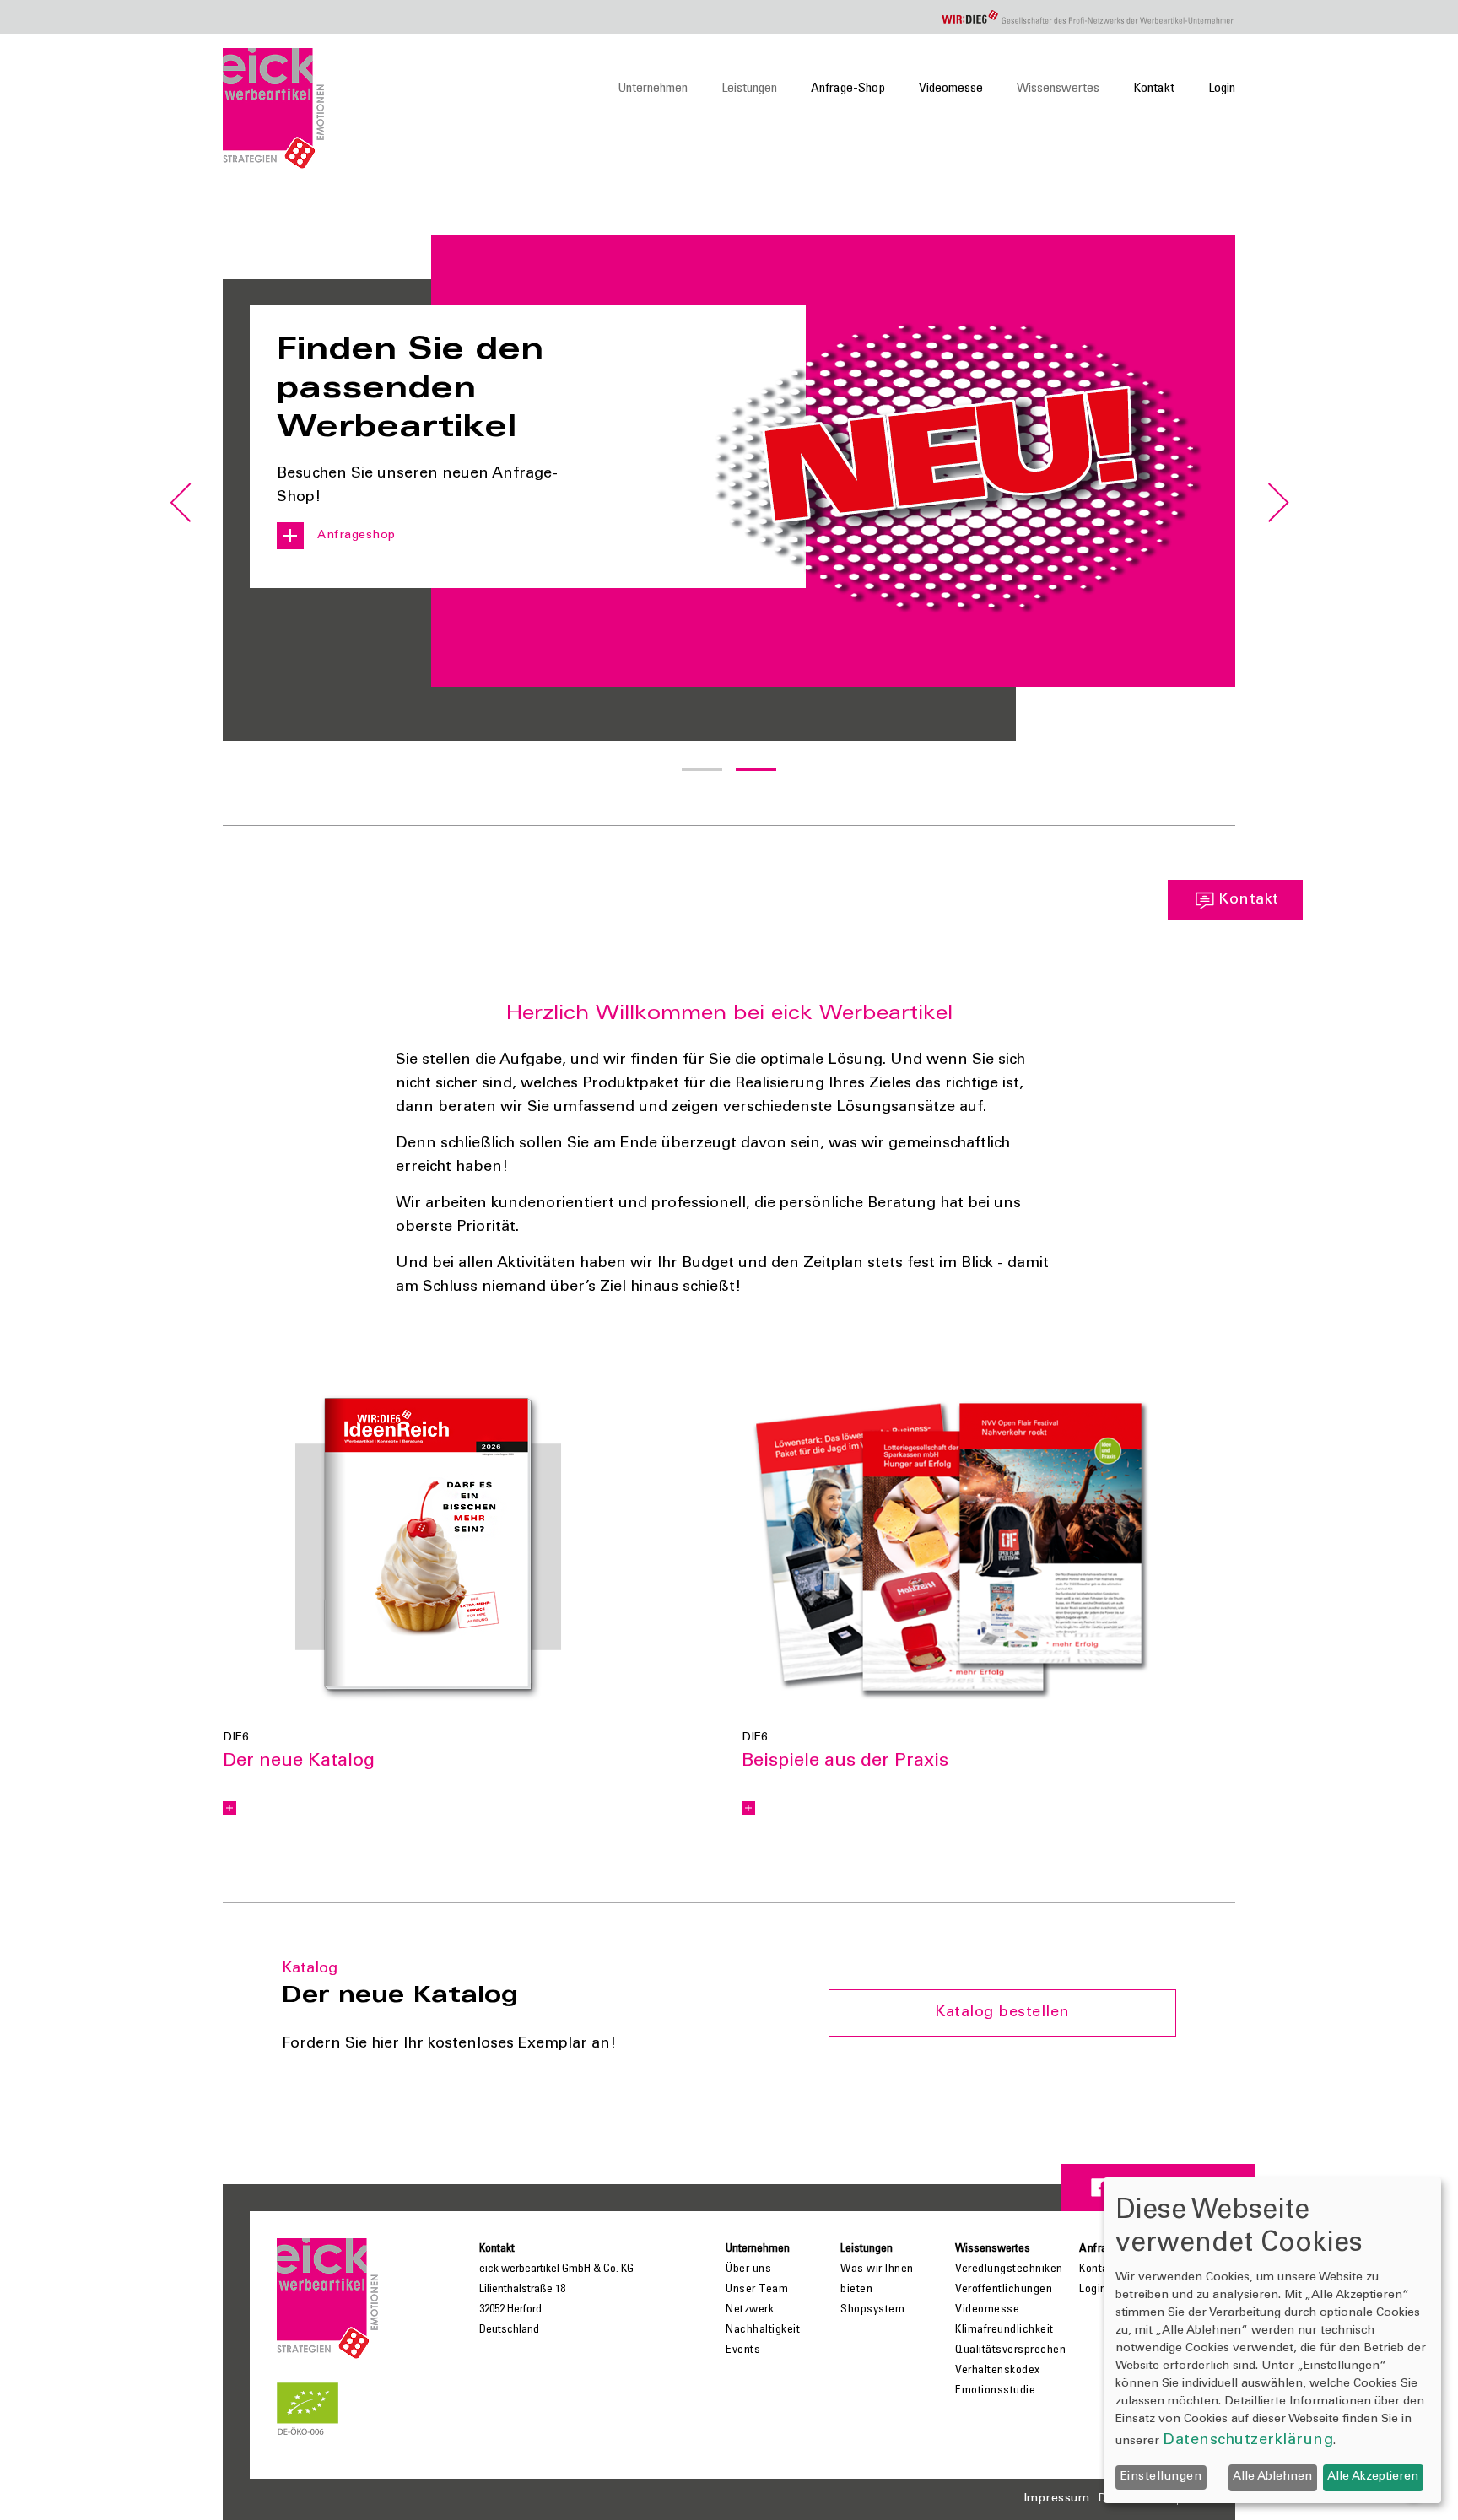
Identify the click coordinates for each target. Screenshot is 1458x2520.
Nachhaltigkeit (763, 2330)
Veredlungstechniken (1009, 2269)
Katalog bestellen (1002, 2013)
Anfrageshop (356, 536)
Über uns (748, 2269)
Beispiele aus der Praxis (845, 1762)
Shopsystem (872, 2310)
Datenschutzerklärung (1248, 2441)
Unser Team (757, 2290)
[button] (702, 769)
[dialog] (1272, 2340)
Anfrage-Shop (848, 89)
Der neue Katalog (299, 1762)
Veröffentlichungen (1004, 2290)
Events (743, 2350)
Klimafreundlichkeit (1004, 2330)
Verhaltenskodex (998, 2371)
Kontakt (1154, 89)
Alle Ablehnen (1272, 2477)
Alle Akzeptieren (1373, 2477)
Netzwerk (750, 2310)
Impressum (1057, 2499)
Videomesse (951, 89)
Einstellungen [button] (1161, 2477)
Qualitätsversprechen (1010, 2350)
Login (1222, 89)
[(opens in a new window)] (428, 1547)
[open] (229, 1808)
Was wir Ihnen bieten (877, 2280)
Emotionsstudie (995, 2391)
